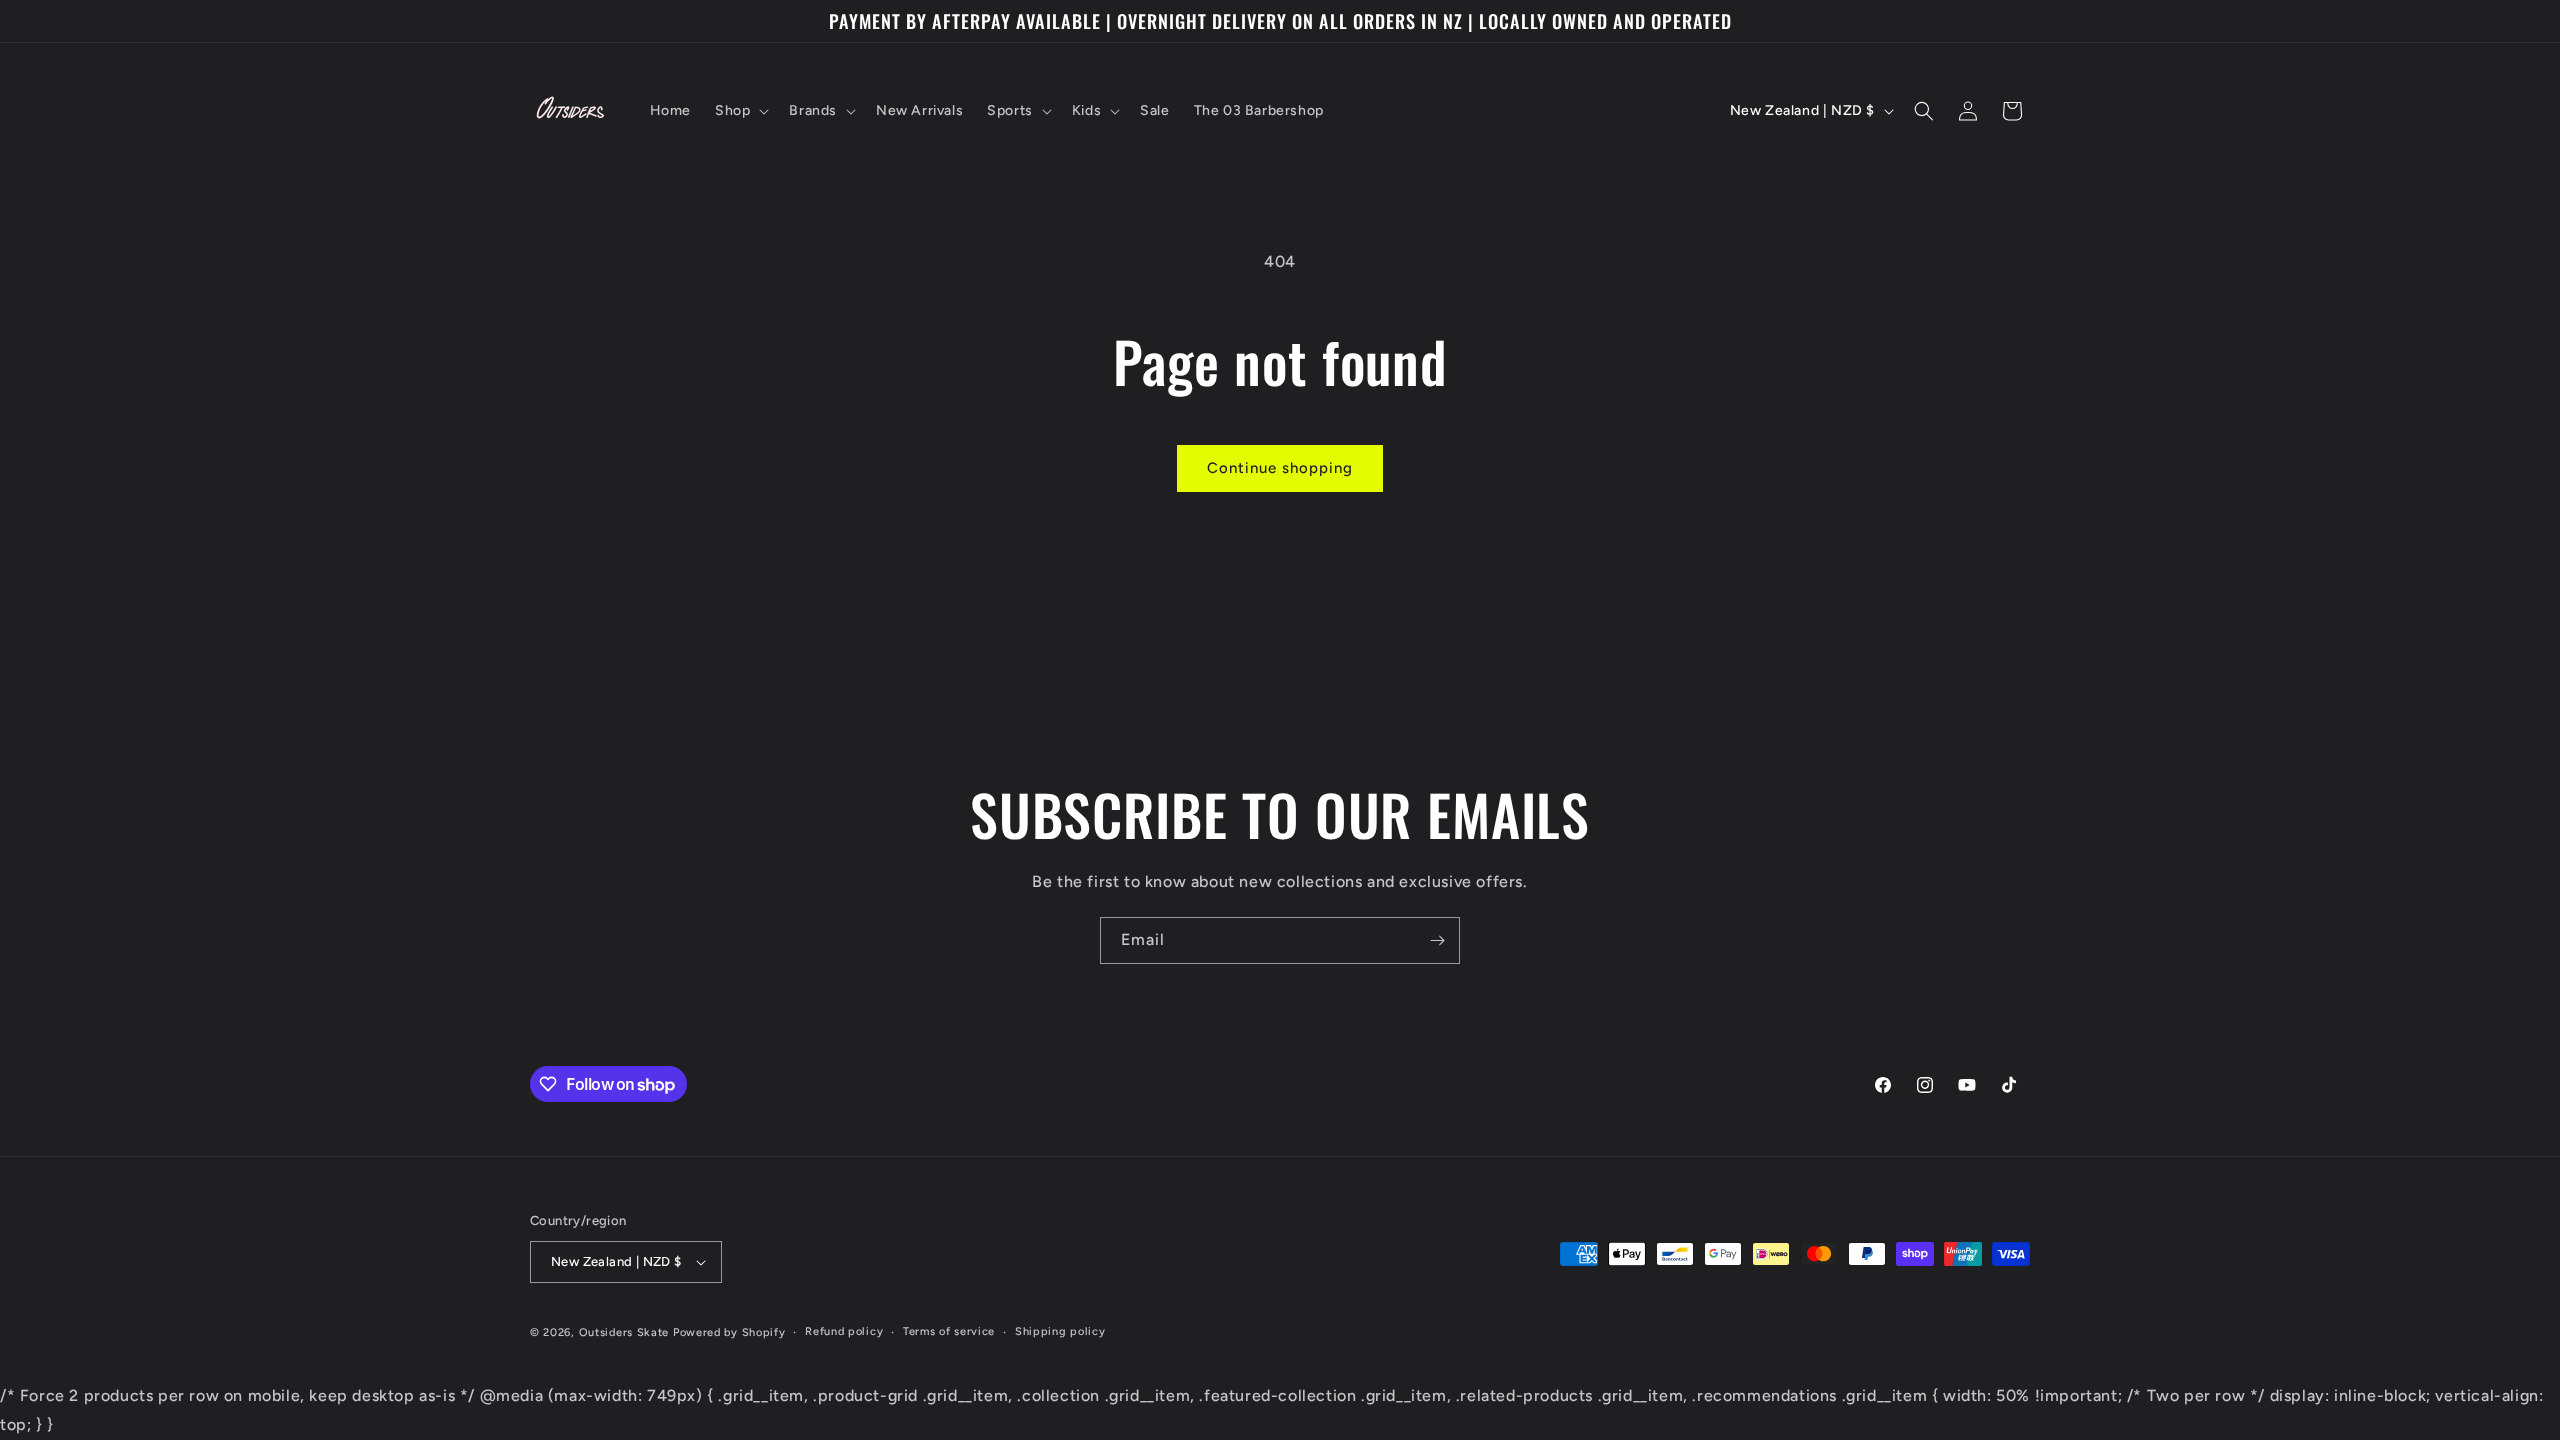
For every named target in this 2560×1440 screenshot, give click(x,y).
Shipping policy (1060, 1331)
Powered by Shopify (729, 1332)
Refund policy (844, 1331)
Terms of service (949, 1331)
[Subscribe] (1437, 940)
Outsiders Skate (624, 1332)
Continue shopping (1280, 468)
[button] (740, 111)
